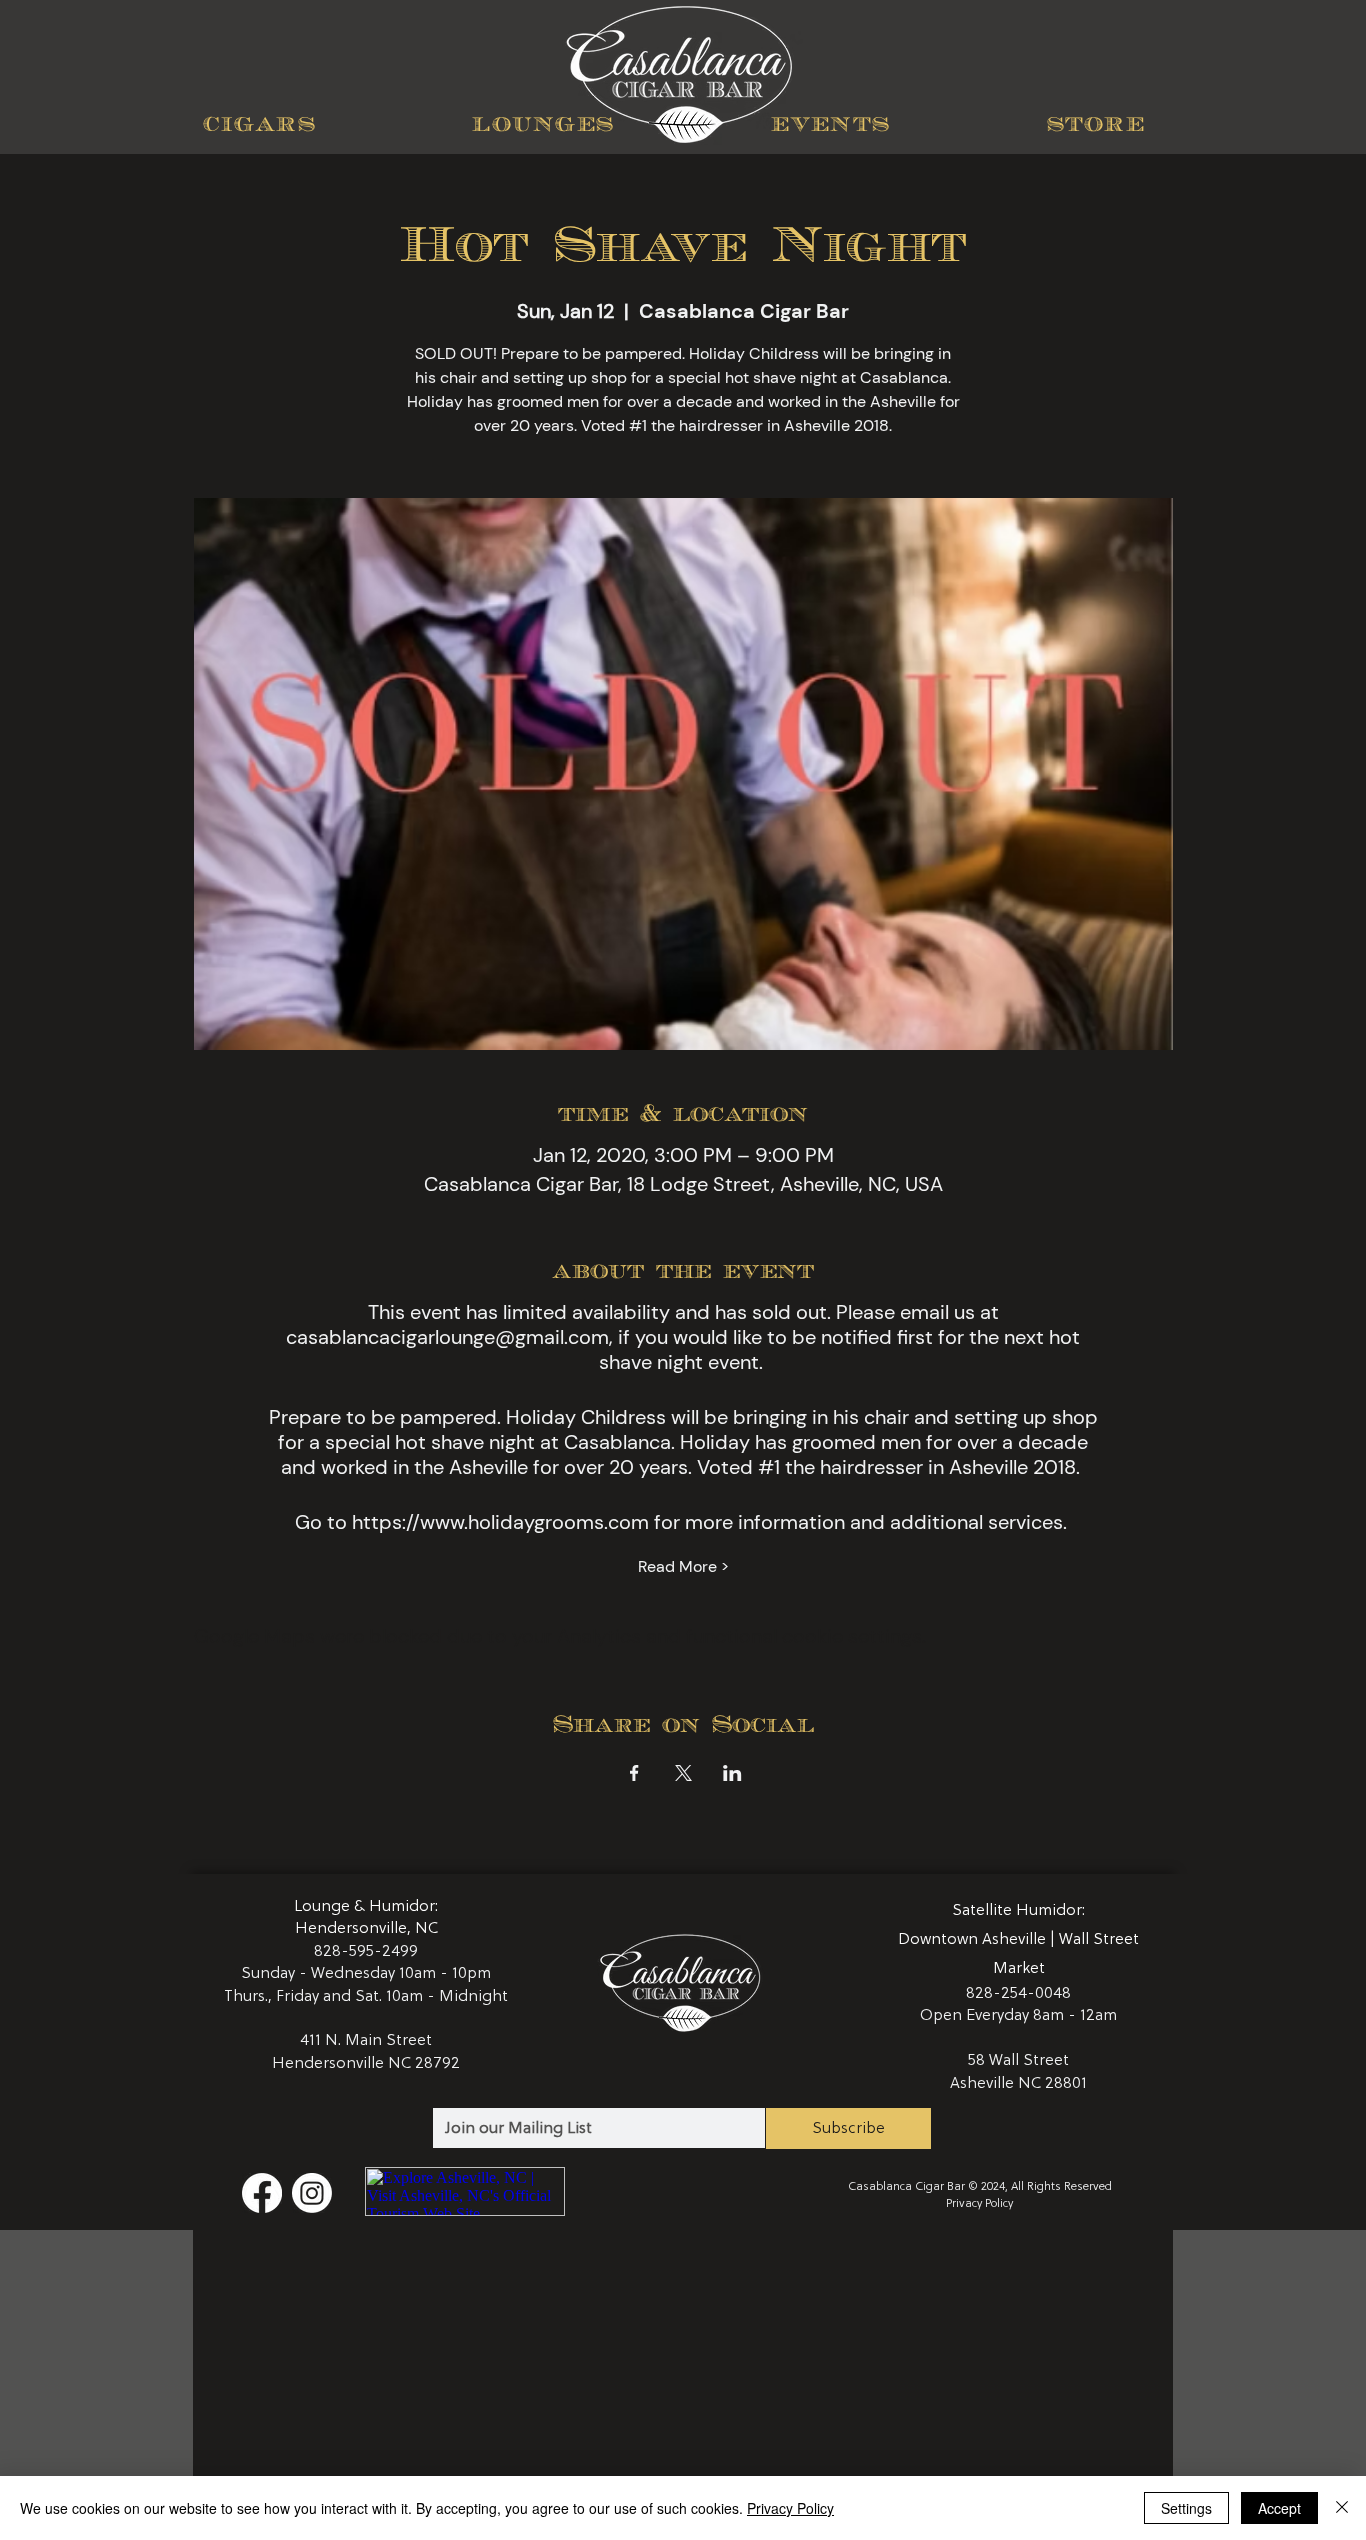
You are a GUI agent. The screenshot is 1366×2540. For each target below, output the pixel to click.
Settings (1186, 2508)
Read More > (683, 1566)
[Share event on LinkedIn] (732, 1773)
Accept (1279, 2508)
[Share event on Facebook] (634, 1773)
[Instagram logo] (312, 2193)
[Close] (1342, 2508)
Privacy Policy (979, 2203)
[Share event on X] (683, 1773)
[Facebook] (262, 2193)
